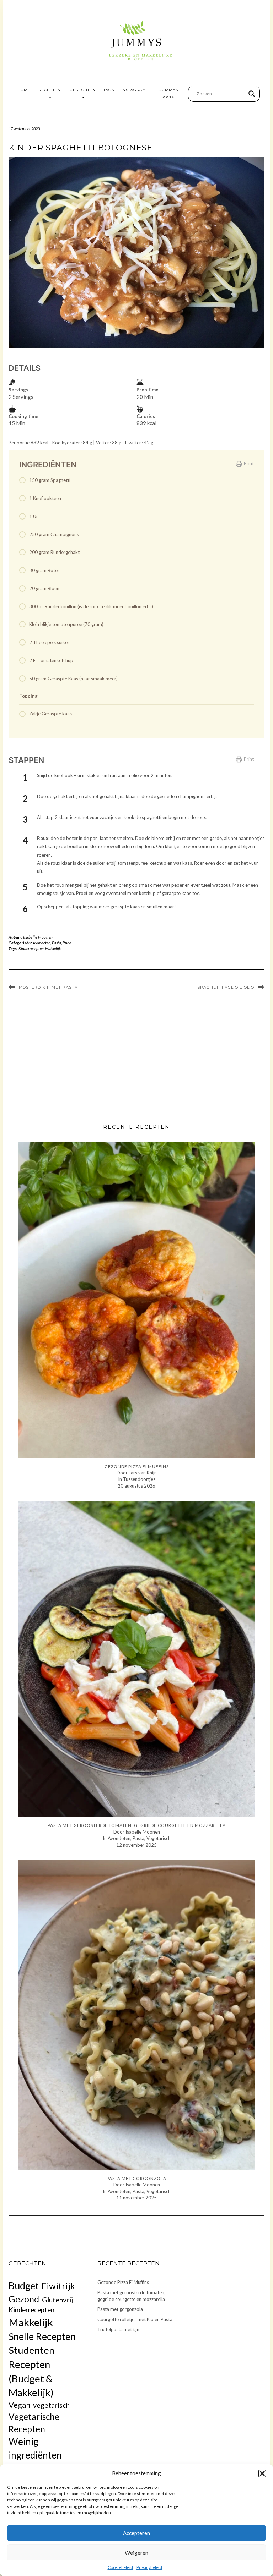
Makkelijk (53, 948)
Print (249, 463)
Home (24, 90)
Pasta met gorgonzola (120, 2309)
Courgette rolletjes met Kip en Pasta (135, 2319)
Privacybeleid (149, 2567)
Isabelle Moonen (38, 937)
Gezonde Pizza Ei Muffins (123, 2282)
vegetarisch (51, 2405)
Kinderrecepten (31, 948)
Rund (67, 943)
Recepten (50, 90)
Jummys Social (169, 94)
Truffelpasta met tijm (119, 2329)
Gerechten (83, 90)
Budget (24, 2286)
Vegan (19, 2405)
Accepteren (136, 2533)
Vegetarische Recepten (34, 2423)
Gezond (24, 2299)
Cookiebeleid (120, 2567)
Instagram (134, 90)
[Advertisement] (136, 1062)
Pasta (57, 943)
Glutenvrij (57, 2300)
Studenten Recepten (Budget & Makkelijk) (31, 2371)
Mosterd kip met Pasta (48, 987)
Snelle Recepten (42, 2336)
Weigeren (136, 2553)
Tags (109, 90)
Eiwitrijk (58, 2286)
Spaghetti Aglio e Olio (226, 987)
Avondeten (42, 943)
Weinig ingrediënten (35, 2448)
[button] (262, 2473)
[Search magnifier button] (252, 94)
